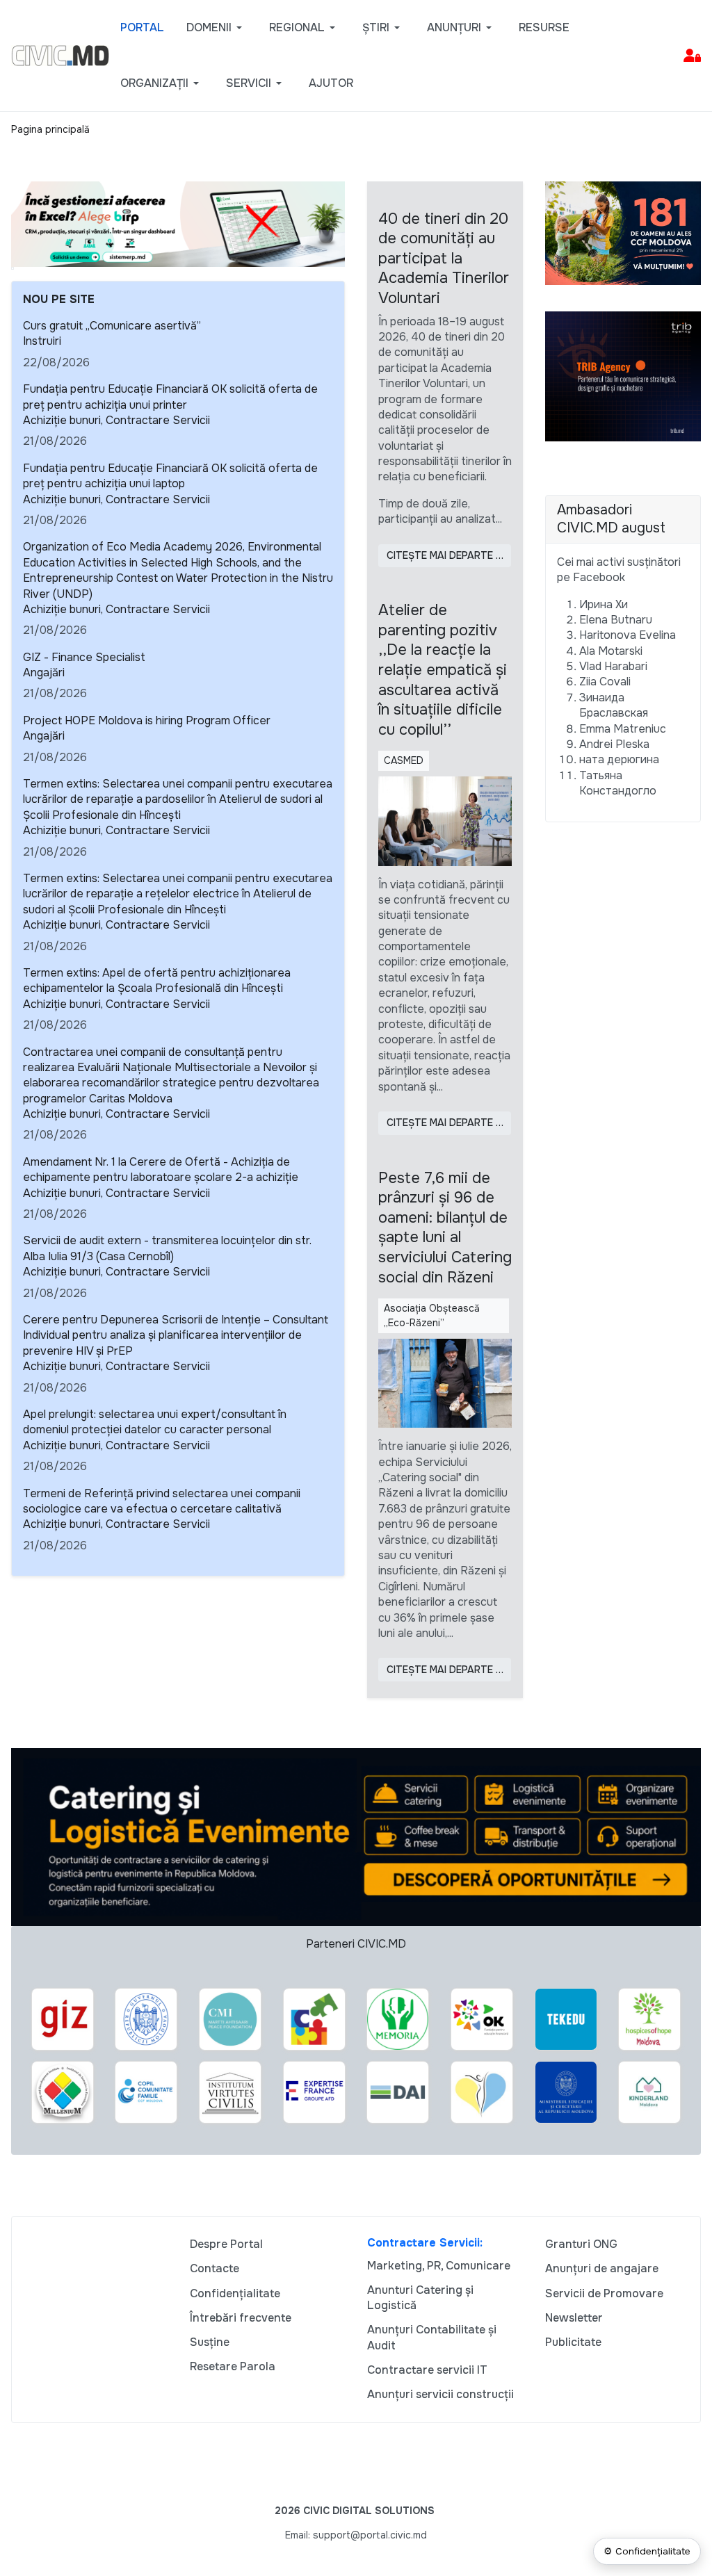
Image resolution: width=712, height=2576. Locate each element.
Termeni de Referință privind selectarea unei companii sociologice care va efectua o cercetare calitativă (162, 1501)
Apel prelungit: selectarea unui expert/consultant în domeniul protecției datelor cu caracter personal (155, 1422)
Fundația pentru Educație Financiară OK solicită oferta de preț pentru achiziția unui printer (170, 397)
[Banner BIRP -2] (178, 223)
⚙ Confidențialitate (647, 2551)
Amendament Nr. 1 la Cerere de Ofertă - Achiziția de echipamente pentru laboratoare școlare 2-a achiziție (161, 1169)
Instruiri (42, 341)
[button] (217, 28)
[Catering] (356, 1836)
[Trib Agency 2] (623, 376)
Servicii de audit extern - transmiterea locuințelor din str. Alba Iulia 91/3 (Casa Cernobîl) (167, 1248)
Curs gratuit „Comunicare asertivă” (112, 326)
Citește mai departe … (445, 555)
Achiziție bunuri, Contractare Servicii (116, 420)
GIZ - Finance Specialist (84, 657)
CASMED (404, 760)
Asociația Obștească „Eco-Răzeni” (432, 1315)
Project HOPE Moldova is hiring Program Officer (147, 720)
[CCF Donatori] (623, 232)
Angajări (44, 672)
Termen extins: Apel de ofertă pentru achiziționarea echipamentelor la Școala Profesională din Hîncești (157, 980)
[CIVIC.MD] (60, 55)
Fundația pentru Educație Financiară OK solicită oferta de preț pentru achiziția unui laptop (170, 476)
